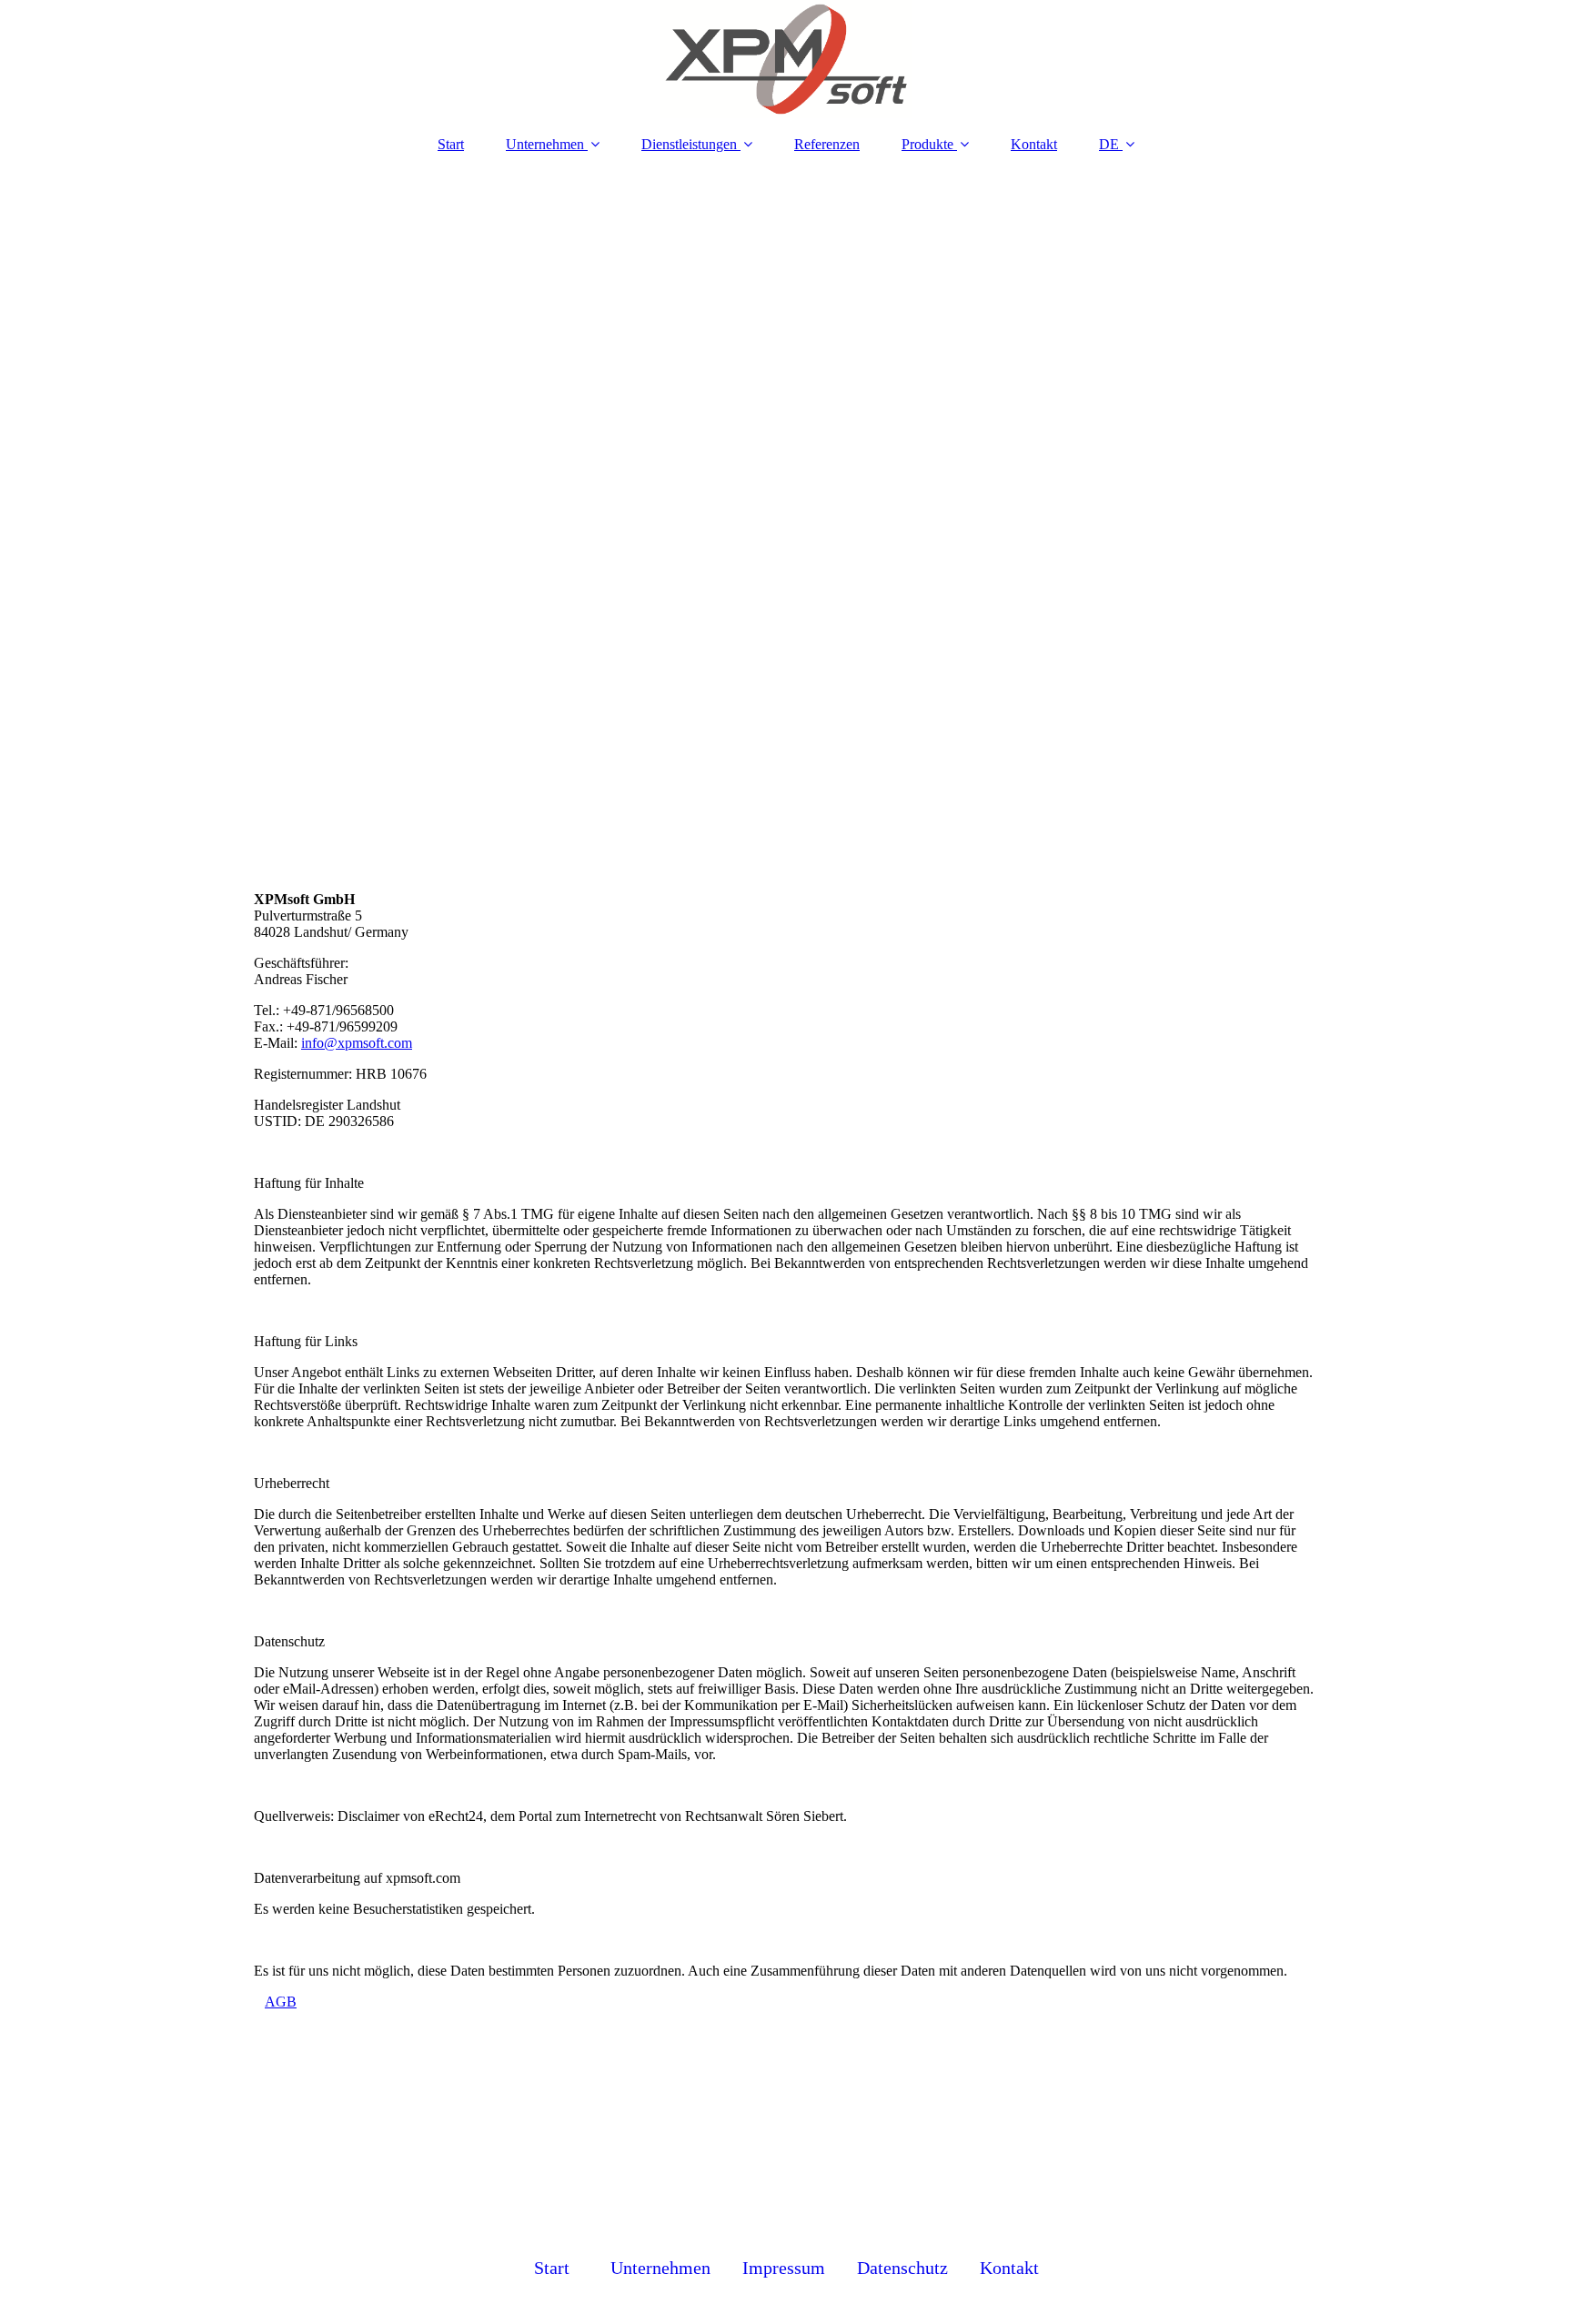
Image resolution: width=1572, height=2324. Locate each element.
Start (451, 144)
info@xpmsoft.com (357, 1043)
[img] (786, 59)
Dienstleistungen (689, 144)
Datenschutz (902, 2268)
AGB (281, 2002)
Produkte (927, 144)
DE (1109, 144)
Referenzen (827, 144)
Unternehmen (545, 144)
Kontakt (1034, 144)
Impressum (784, 2268)
